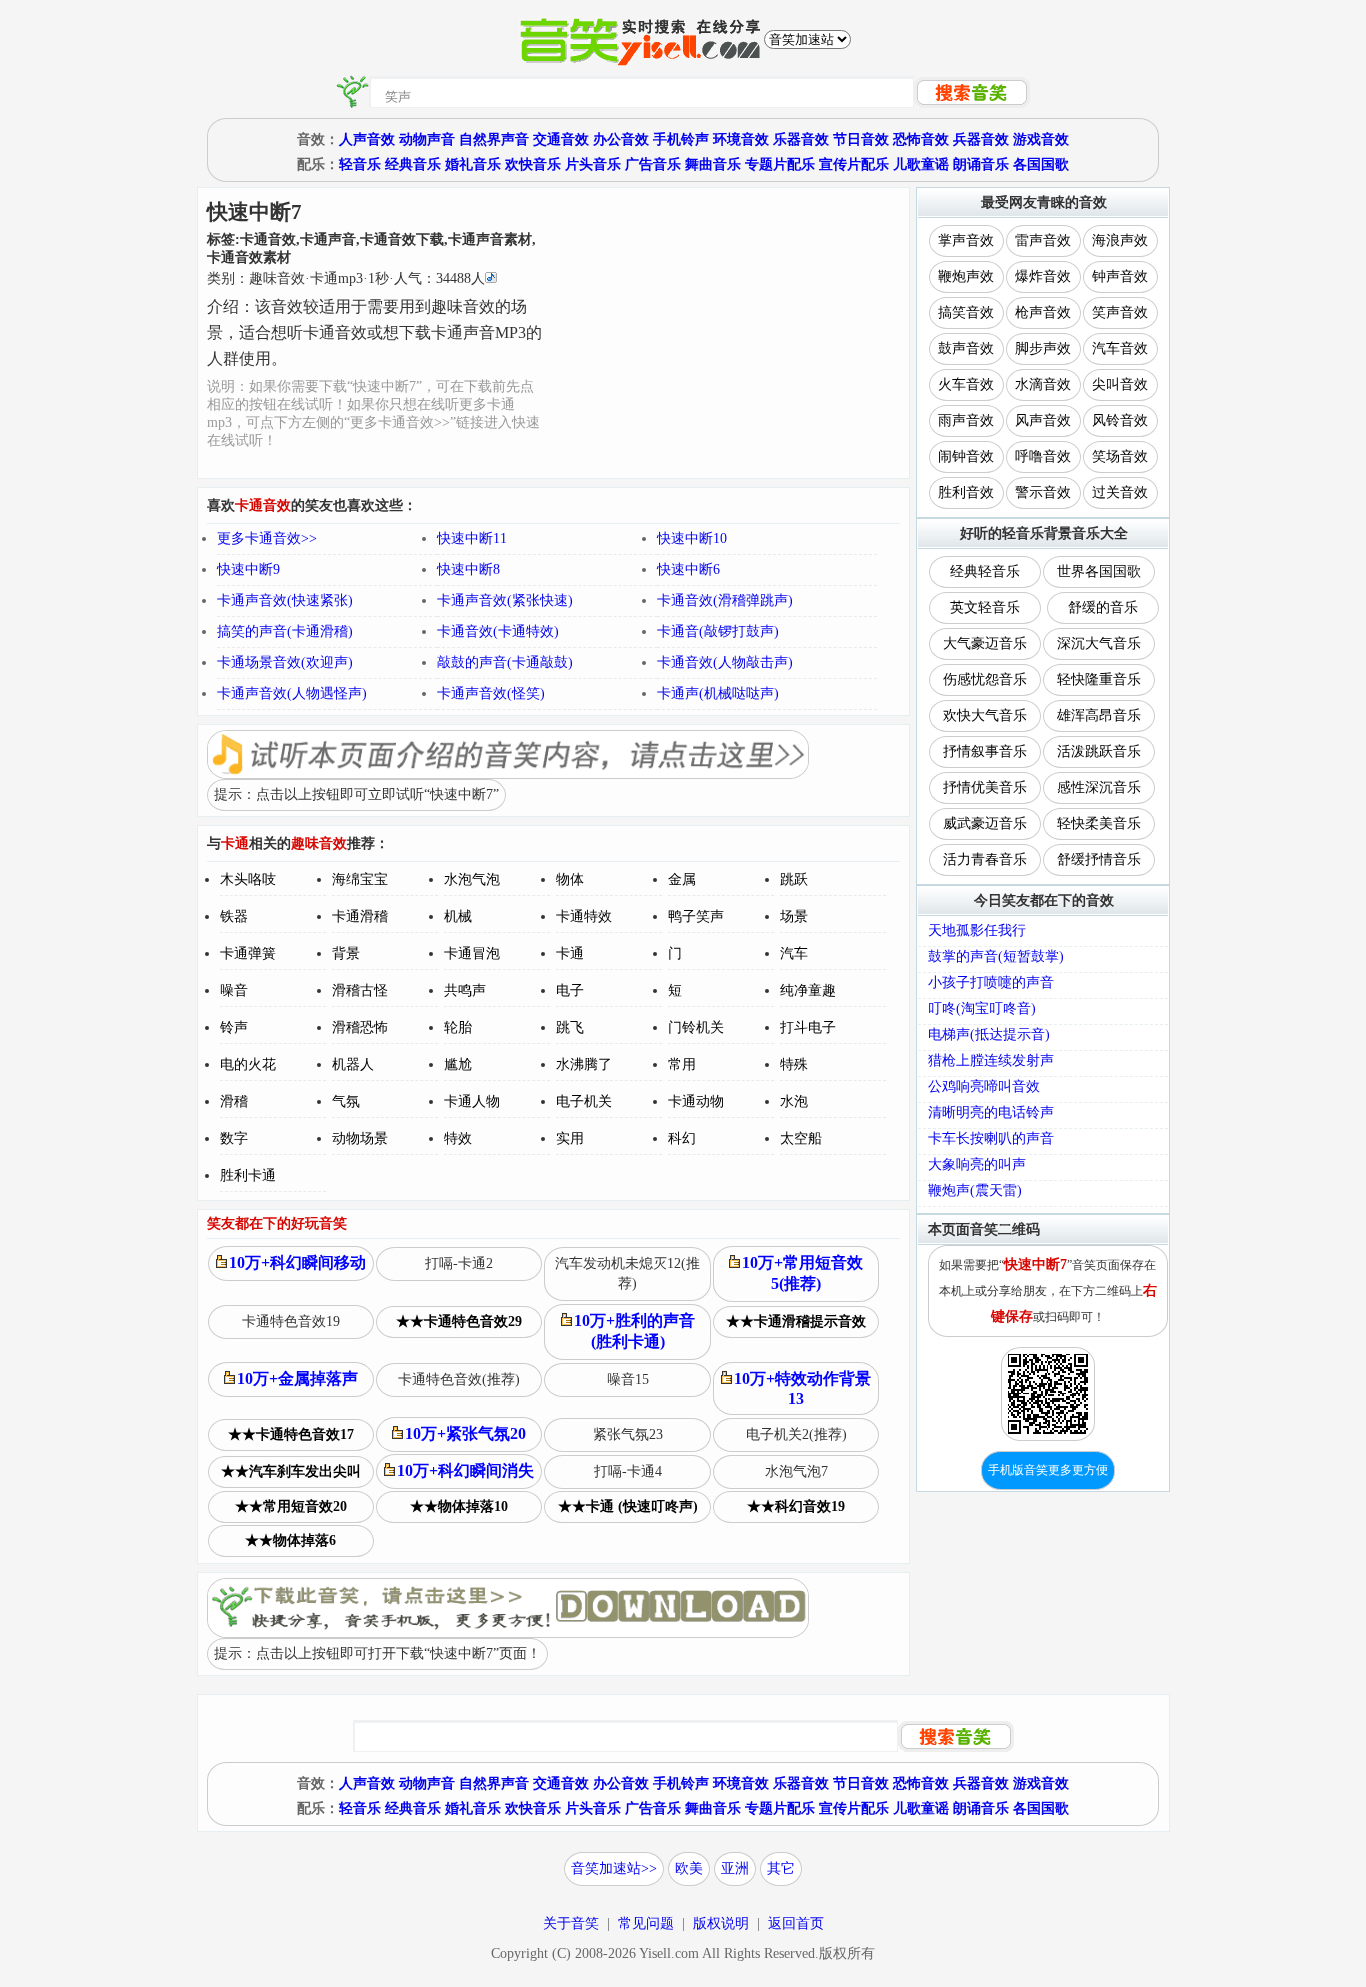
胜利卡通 (248, 1175)
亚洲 (735, 1868)
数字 (234, 1138)
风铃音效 (1120, 420)
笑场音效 (1120, 456)
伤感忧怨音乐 (985, 679)
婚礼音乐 (473, 164)
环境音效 (741, 139)
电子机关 (584, 1101)
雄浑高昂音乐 (1099, 715)
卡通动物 (696, 1101)
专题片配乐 (780, 164)
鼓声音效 (966, 348)
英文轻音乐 (985, 607)
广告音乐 (653, 164)
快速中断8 (468, 569)
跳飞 (570, 1027)
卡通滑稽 (360, 916)
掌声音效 (966, 240)
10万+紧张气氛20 (465, 1433)
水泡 (794, 1101)
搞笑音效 (966, 312)
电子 (570, 990)
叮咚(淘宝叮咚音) (982, 1008)
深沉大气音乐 (1099, 643)
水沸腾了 (584, 1064)
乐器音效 (801, 139)
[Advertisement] (727, 333)
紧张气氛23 (628, 1434)
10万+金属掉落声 (297, 1378)
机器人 (353, 1064)
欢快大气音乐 (985, 715)
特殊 (794, 1064)
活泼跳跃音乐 (1099, 751)
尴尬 (458, 1064)
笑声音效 (1120, 312)
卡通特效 (584, 916)
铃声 (234, 1027)
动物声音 (427, 139)
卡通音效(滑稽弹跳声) (725, 600)
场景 (794, 916)
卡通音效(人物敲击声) (725, 662)
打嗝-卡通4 (628, 1471)
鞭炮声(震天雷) (975, 1190)
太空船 (801, 1138)
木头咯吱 (248, 879)
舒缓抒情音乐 (1099, 859)
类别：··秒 (346, 278)
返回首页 (796, 1923)
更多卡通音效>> (267, 538)
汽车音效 (1120, 348)
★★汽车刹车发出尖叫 (291, 1471)
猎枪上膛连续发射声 (991, 1060)
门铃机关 (696, 1027)
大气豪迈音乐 (985, 643)
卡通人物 (472, 1101)
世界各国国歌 (1099, 571)
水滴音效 (1043, 384)
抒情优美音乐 (985, 787)
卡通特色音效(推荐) (459, 1379)
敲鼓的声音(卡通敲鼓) (505, 662)
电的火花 (248, 1064)
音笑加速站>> (614, 1868)
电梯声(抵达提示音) (989, 1034)
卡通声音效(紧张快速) (505, 600)
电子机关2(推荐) (796, 1434)
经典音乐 (413, 164)
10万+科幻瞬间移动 (297, 1262)
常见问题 (646, 1923)
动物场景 (360, 1138)
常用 (682, 1064)
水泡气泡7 (796, 1471)
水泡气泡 (472, 879)
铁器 (234, 916)
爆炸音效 (1043, 276)
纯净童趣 (808, 990)
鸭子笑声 (696, 916)
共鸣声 (465, 990)
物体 (570, 879)
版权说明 (721, 1923)
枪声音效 (1043, 312)
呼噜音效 (1043, 456)
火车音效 (966, 384)
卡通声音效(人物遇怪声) (292, 693)
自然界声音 (494, 139)
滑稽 (234, 1101)
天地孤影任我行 (977, 930)
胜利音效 (966, 492)
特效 (458, 1138)
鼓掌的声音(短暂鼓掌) (996, 956)
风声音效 (1043, 420)
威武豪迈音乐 (985, 823)
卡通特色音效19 (291, 1321)
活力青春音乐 (985, 859)
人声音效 (367, 139)
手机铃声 (681, 139)
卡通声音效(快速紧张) (285, 600)
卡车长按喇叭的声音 (991, 1138)
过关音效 (1120, 492)
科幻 (682, 1138)
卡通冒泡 (472, 953)
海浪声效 (1120, 240)
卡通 (570, 953)
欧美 (689, 1868)
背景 (346, 953)
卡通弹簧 (248, 953)
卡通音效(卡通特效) (498, 631)
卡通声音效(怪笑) (491, 693)
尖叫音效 (1120, 384)
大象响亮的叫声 (977, 1164)
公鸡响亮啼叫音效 (984, 1086)
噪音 (234, 990)
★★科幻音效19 (796, 1506)
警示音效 (1043, 492)
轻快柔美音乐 (1099, 823)
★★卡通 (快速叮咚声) (628, 1506)
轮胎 (458, 1027)
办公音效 (621, 139)
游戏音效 (1041, 139)
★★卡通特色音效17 (291, 1434)
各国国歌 (1041, 164)
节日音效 (861, 139)
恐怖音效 (921, 139)
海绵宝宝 (360, 879)
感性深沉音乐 (1099, 787)
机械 (458, 916)
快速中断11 (472, 538)
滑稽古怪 (360, 990)
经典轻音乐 (985, 571)
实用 (570, 1138)
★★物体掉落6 (290, 1540)
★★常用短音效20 (291, 1506)
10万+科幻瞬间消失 (465, 1470)
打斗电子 (808, 1027)
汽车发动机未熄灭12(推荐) (627, 1273)
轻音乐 (360, 164)
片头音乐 (593, 164)
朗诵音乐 (981, 164)
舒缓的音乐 (1103, 607)
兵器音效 (981, 139)
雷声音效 (1043, 240)
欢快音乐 (533, 164)
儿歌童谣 (921, 164)
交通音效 (561, 139)
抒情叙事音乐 (985, 751)
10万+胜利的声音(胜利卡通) (634, 1331)
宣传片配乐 (854, 164)
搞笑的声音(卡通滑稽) (285, 631)
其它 (781, 1868)
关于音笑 (571, 1923)
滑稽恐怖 (360, 1027)
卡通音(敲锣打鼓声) (718, 631)
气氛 (346, 1101)
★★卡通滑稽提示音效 (796, 1321)
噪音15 (628, 1379)
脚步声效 (1043, 348)
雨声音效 (966, 420)
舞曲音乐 (713, 164)
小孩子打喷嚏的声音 (991, 982)
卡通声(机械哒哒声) (718, 693)
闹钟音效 (966, 456)
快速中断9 (248, 569)
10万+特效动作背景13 (802, 1388)
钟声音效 (1120, 276)
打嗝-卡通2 (459, 1263)
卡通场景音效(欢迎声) (285, 662)
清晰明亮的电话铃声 (991, 1112)
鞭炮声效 (966, 276)
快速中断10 (692, 538)
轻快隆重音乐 (1099, 679)
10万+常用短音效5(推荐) (802, 1273)
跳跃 (794, 879)
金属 (682, 879)
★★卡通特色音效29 (459, 1321)
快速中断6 (688, 569)
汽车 (794, 953)
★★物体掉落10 (459, 1506)
